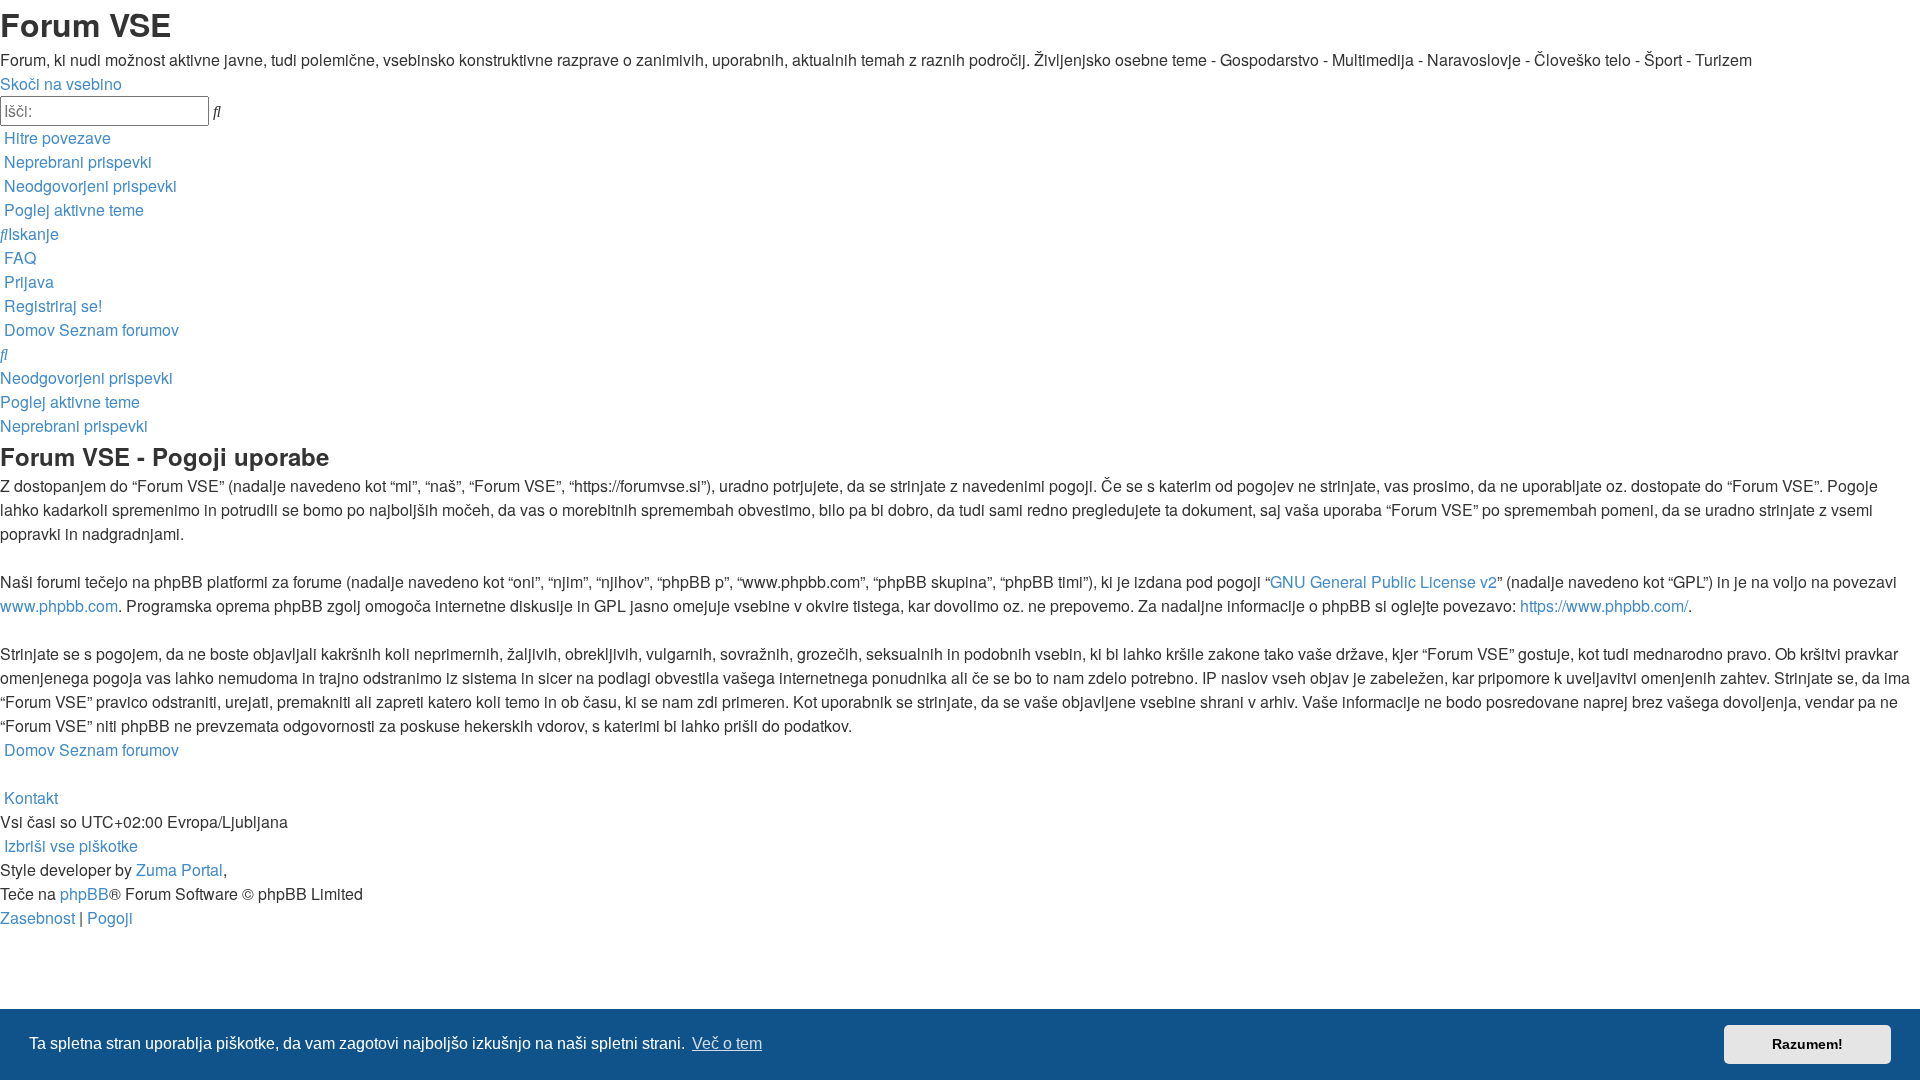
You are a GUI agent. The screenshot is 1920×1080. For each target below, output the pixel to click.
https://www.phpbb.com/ (1604, 605)
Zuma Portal (179, 869)
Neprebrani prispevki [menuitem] (74, 425)
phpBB (84, 893)
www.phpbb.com (59, 605)
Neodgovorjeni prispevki (86, 377)
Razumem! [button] (1807, 1044)
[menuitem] (76, 161)
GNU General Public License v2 (1383, 581)
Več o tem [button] (727, 1043)
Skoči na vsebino (61, 83)
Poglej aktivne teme (70, 401)
